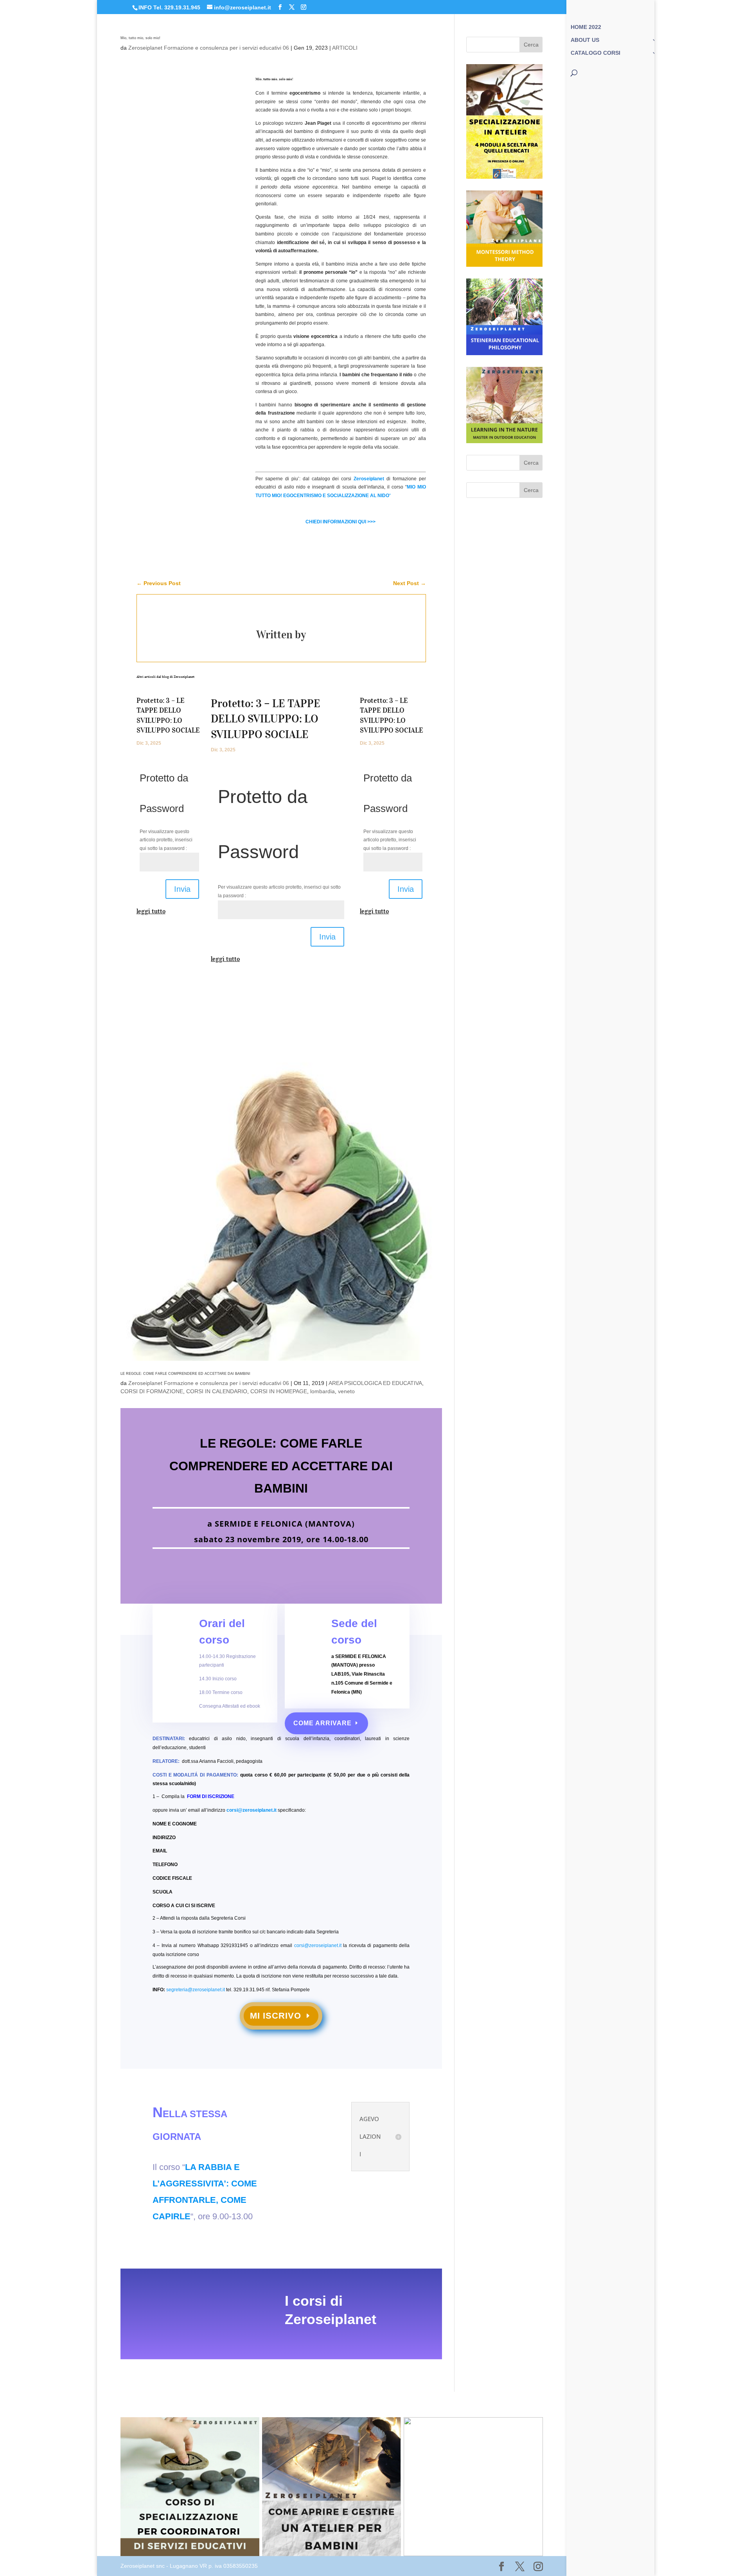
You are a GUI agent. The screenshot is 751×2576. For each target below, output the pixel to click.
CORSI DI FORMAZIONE (152, 1391)
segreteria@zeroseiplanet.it (196, 1990)
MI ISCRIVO (276, 2016)
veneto (346, 1391)
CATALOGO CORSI (596, 53)
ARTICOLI (345, 48)
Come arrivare (322, 1723)
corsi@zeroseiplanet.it (252, 1810)
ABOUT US (585, 40)
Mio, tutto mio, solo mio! (140, 38)
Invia (182, 889)
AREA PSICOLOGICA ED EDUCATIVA (375, 1383)
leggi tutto (151, 911)
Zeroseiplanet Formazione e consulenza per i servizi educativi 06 (209, 48)
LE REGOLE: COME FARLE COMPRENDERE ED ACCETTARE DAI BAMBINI (185, 1374)
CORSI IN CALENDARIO (217, 1391)
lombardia (322, 1391)
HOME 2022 (586, 27)
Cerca (531, 45)
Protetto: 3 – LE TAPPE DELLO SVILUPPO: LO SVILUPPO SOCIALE (266, 719)
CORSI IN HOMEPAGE (279, 1391)
